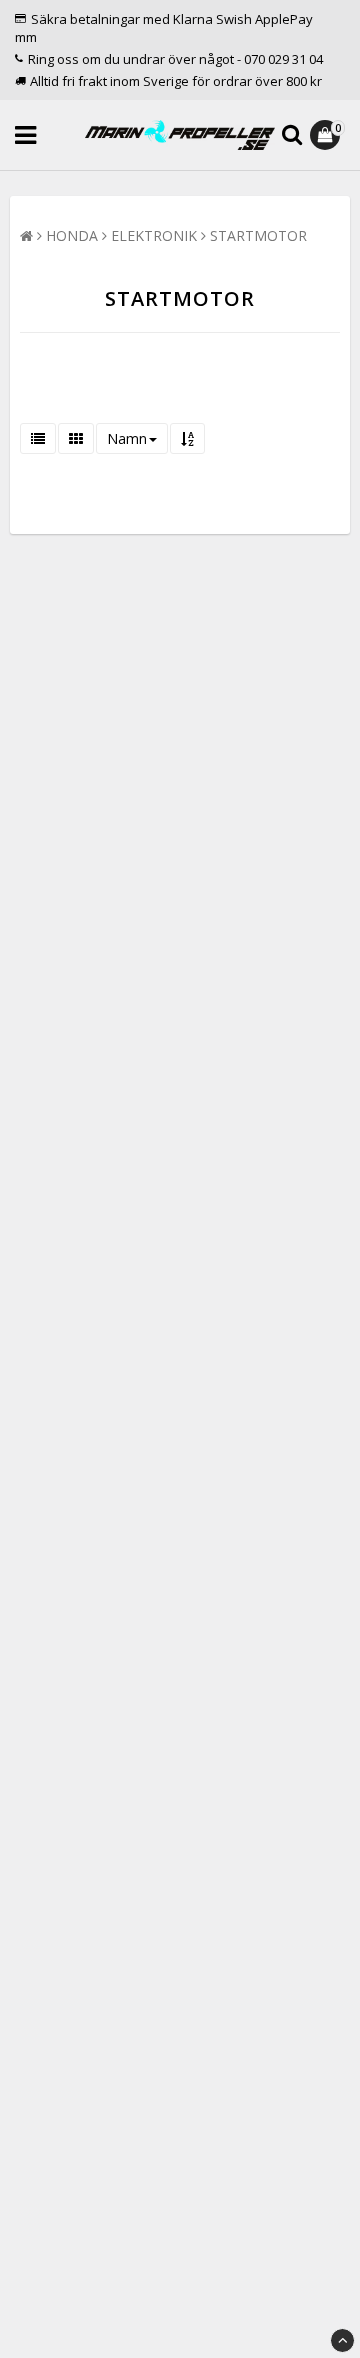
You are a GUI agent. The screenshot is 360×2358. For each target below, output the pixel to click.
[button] (327, 135)
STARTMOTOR (258, 235)
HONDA (72, 235)
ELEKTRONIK (154, 235)
